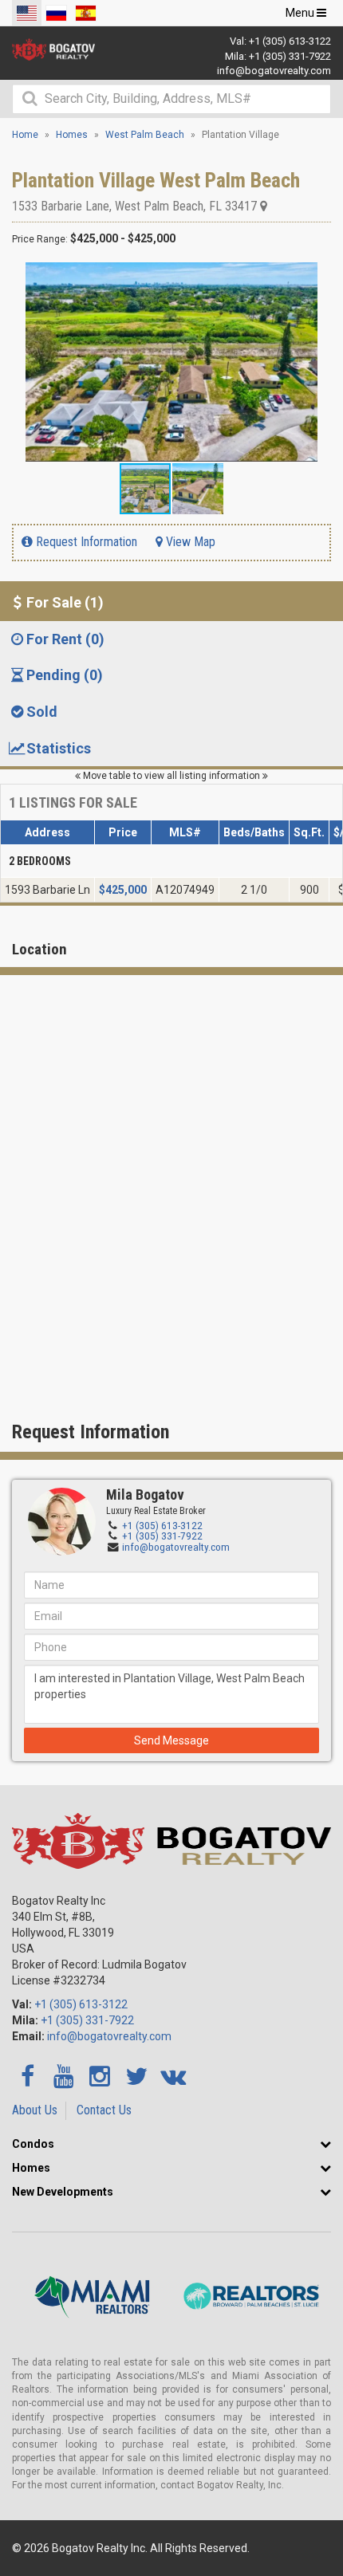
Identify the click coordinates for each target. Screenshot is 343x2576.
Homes (31, 2168)
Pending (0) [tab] (65, 675)
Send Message (171, 1740)
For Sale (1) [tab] (65, 602)
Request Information (85, 542)
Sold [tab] (42, 712)
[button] (317, 277)
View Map (189, 542)
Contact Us (104, 2110)
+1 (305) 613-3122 (290, 41)
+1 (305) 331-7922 (290, 56)
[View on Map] (264, 206)
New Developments (63, 2192)
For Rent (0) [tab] (65, 639)
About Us (35, 2110)
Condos (33, 2144)
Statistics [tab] (59, 748)
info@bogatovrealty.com (274, 71)
